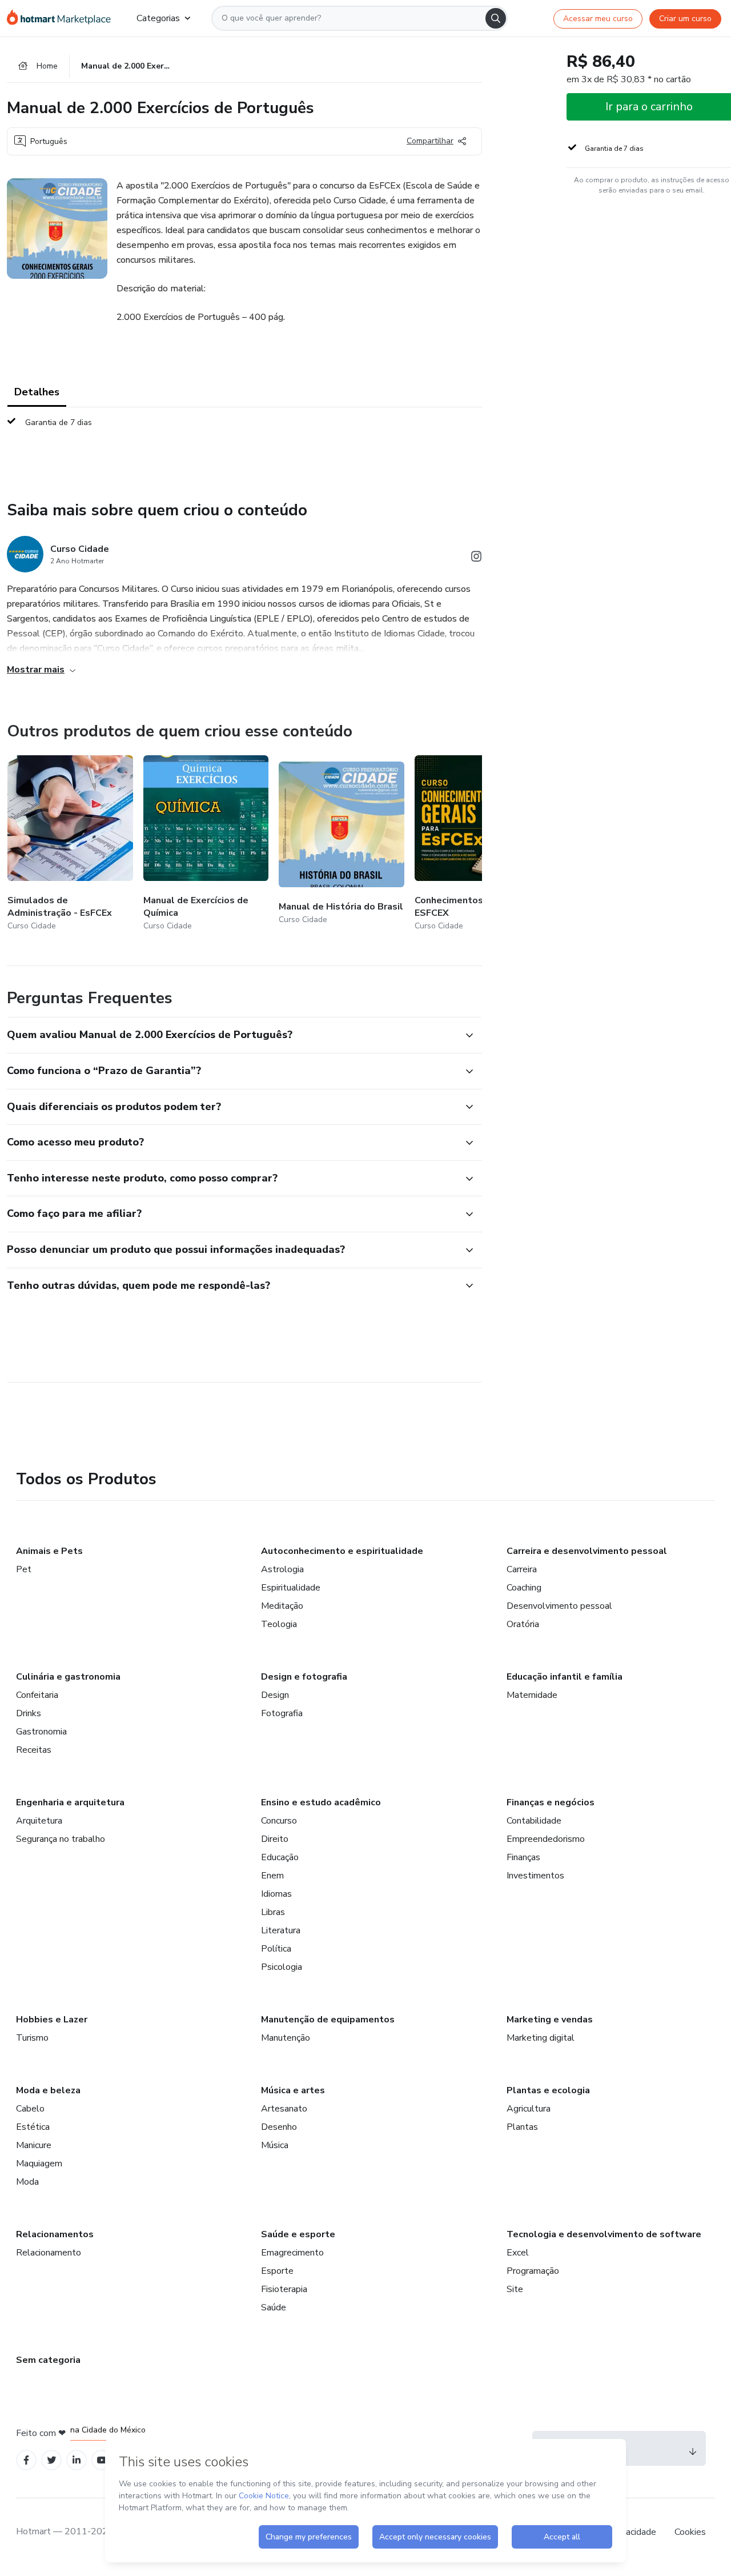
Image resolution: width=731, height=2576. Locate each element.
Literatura (281, 1930)
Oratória (523, 1624)
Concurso (279, 1821)
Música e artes (293, 2090)
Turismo (32, 2038)
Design (275, 1695)
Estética (33, 2127)
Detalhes (37, 392)
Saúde (274, 2307)
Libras (273, 1912)
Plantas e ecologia (548, 2090)
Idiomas (276, 1894)
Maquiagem (39, 2164)
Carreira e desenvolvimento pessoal (587, 1551)
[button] (232, 1035)
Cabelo (30, 2109)
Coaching (524, 1588)
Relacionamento (49, 2253)
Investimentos (535, 1876)
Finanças (523, 1857)
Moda (27, 2182)
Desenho (279, 2127)
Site (515, 2289)
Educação (280, 1857)
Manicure (34, 2145)
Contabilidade (534, 1821)
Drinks (29, 1713)
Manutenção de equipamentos (328, 2020)
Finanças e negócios (551, 1802)
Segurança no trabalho (61, 1839)
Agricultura (529, 2109)
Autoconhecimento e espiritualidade (342, 1551)
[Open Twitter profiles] (52, 2460)
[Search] (496, 18)
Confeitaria (37, 1695)
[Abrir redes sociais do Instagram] (476, 558)
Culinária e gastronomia (68, 1677)
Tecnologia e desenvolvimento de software (604, 2234)
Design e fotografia (304, 1677)
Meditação (282, 1606)
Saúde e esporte (298, 2234)
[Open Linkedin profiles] (77, 2460)
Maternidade (532, 1695)
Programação (533, 2271)
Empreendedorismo (546, 1839)
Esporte (277, 2271)
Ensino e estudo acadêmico (321, 1802)
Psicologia (282, 1967)
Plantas (522, 2127)
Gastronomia (41, 1732)
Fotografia (282, 1713)
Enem (272, 1876)
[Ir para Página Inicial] (63, 18)
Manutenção (286, 2038)
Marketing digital (541, 2038)
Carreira (522, 1569)
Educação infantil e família (565, 1677)
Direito (275, 1839)
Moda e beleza (48, 2090)
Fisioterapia (284, 2289)
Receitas (34, 1750)
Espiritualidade (291, 1588)
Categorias (158, 18)
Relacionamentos (55, 2234)
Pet (24, 1569)
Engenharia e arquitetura (70, 1802)
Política (276, 1949)
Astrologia (282, 1569)
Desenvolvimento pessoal (559, 1606)
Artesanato (284, 2109)
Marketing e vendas (550, 2020)
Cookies (690, 2532)
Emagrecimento (292, 2253)
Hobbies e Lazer (52, 2020)
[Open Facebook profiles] (26, 2460)
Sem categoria (48, 2360)
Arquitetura (39, 1821)
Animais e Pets (49, 1551)
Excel (518, 2253)
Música (275, 2145)
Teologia (279, 1624)
